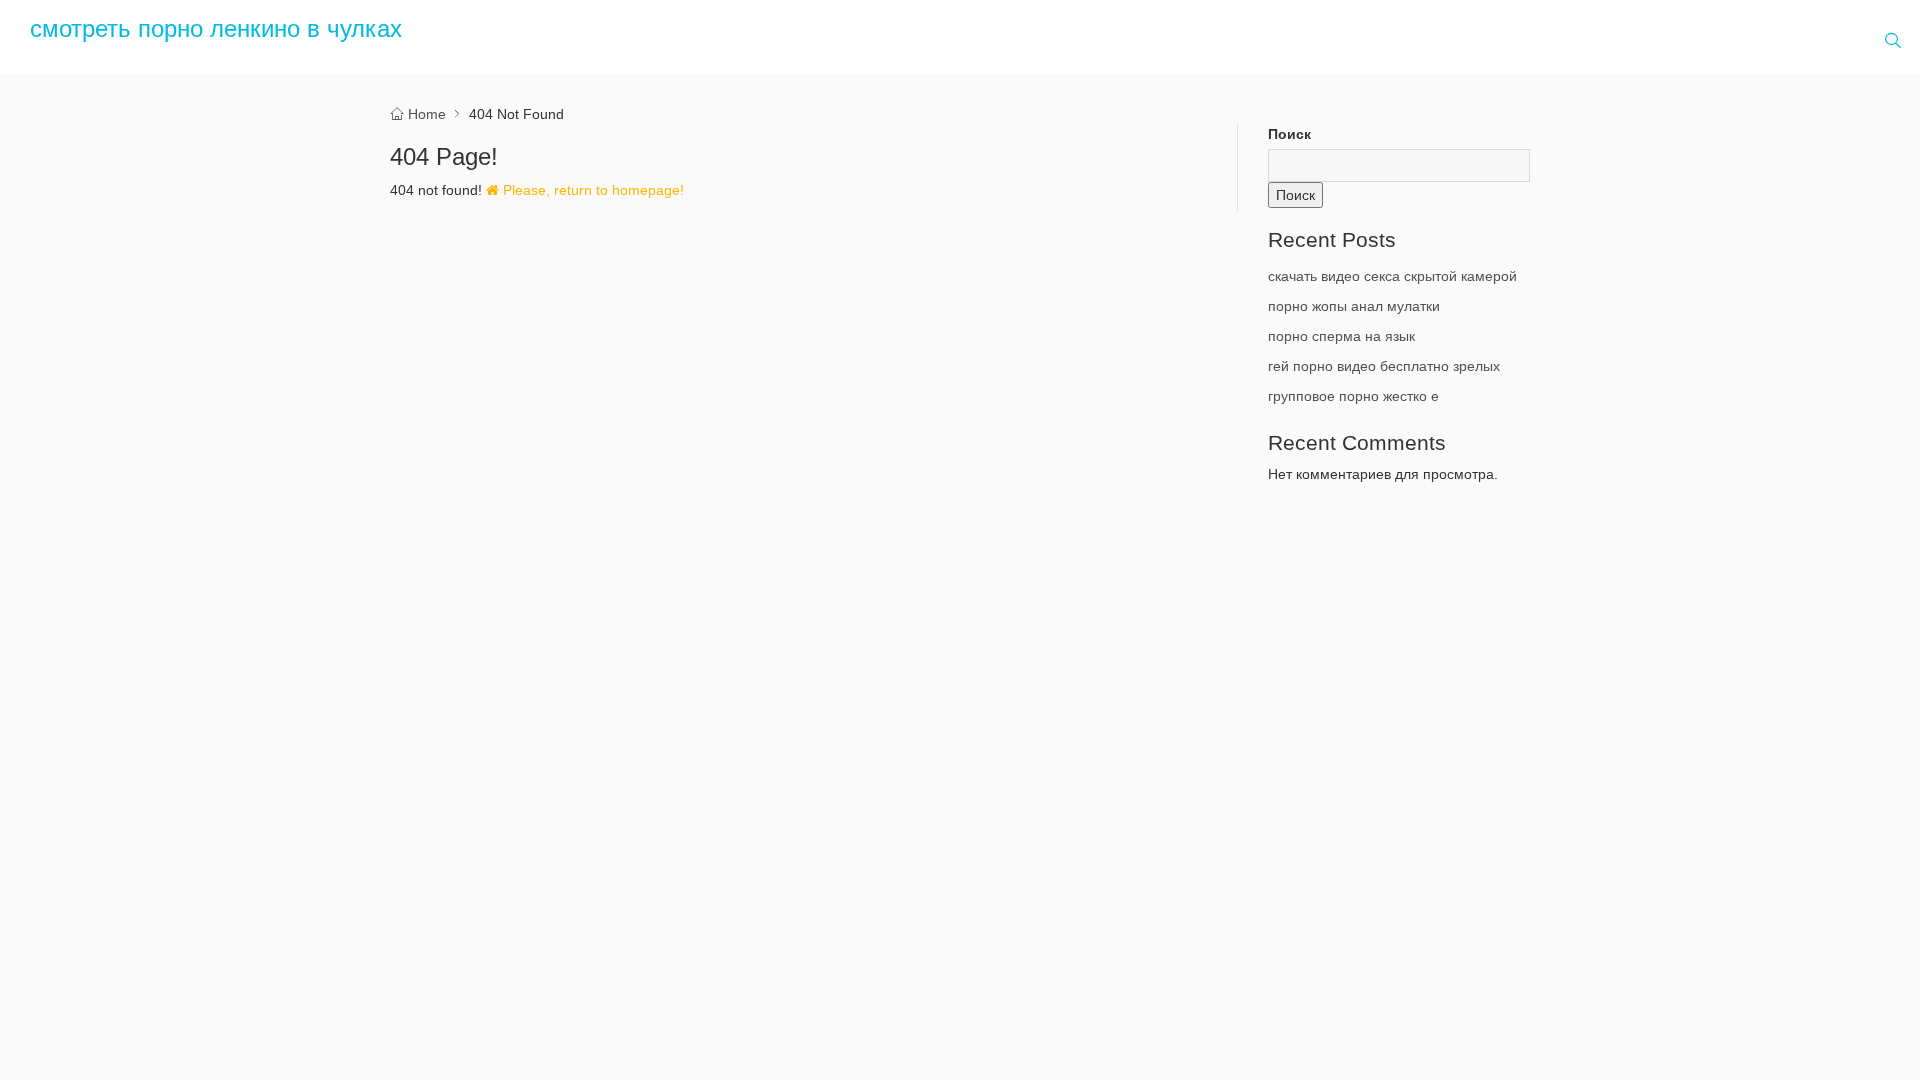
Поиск (1289, 134)
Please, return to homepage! (591, 190)
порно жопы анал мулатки (1354, 306)
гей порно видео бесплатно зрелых (1384, 366)
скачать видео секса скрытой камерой (1392, 276)
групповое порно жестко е (1353, 396)
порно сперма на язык (1341, 336)
